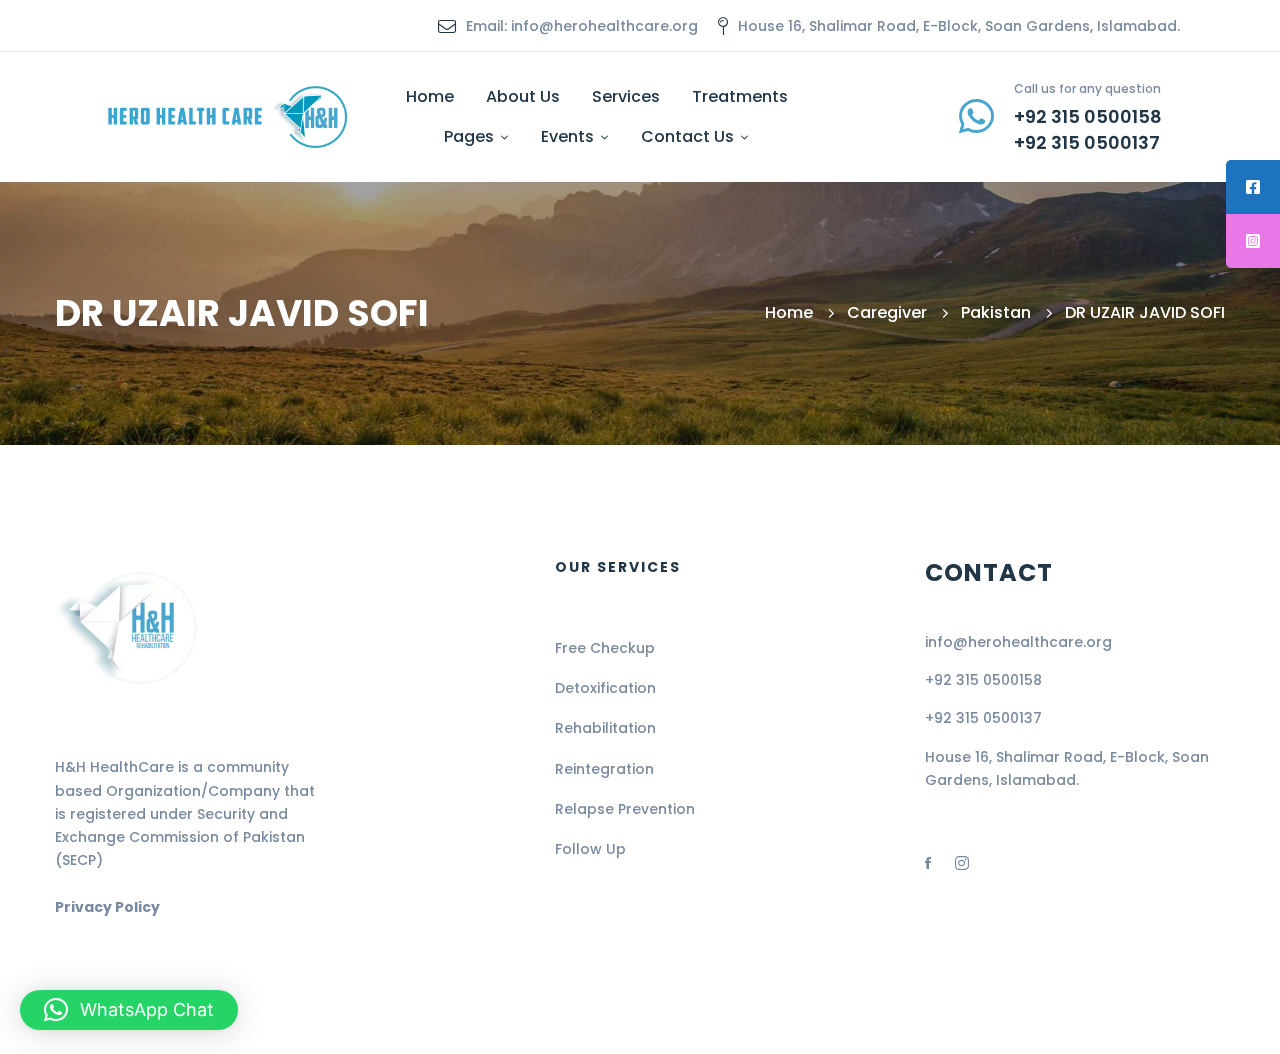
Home (789, 312)
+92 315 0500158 (983, 680)
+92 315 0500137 (983, 718)
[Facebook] (928, 863)
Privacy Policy (107, 907)
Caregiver (887, 312)
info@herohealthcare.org (1018, 642)
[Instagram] (962, 863)
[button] (129, 1010)
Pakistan (996, 312)
